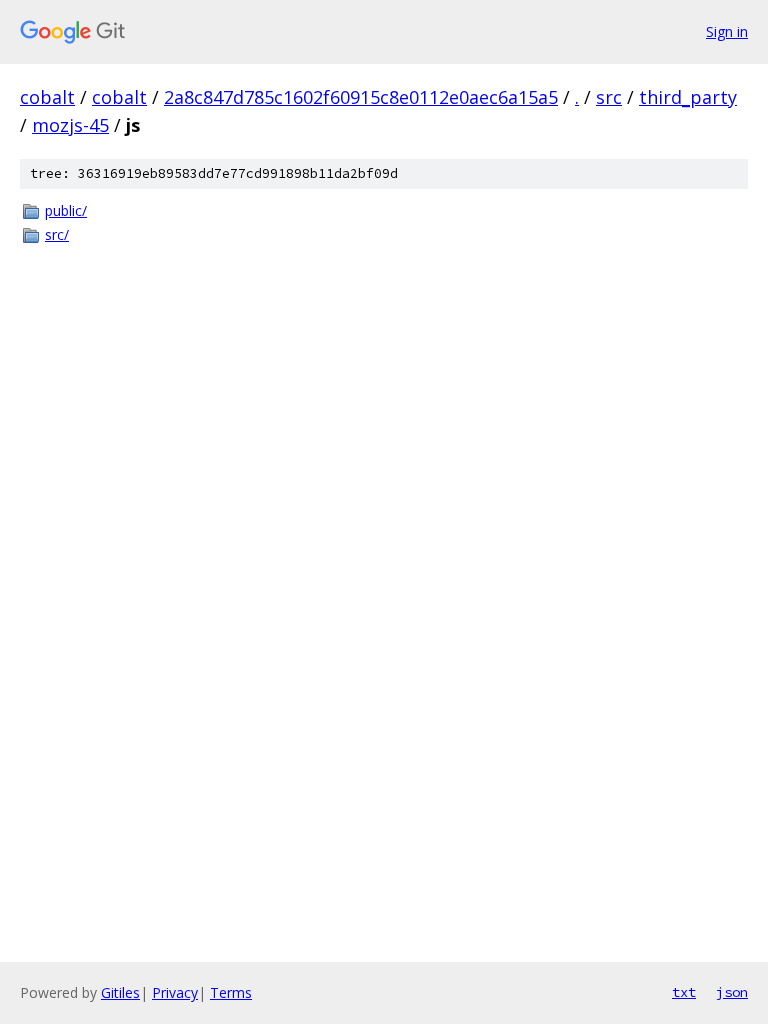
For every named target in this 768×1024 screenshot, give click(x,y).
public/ (66, 210)
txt (684, 992)
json (732, 992)
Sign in (727, 31)
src (609, 97)
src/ (57, 234)
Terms (231, 992)
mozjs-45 (70, 125)
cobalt (47, 97)
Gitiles (120, 992)
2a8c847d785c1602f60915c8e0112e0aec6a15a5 (361, 97)
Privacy (175, 992)
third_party (688, 97)
